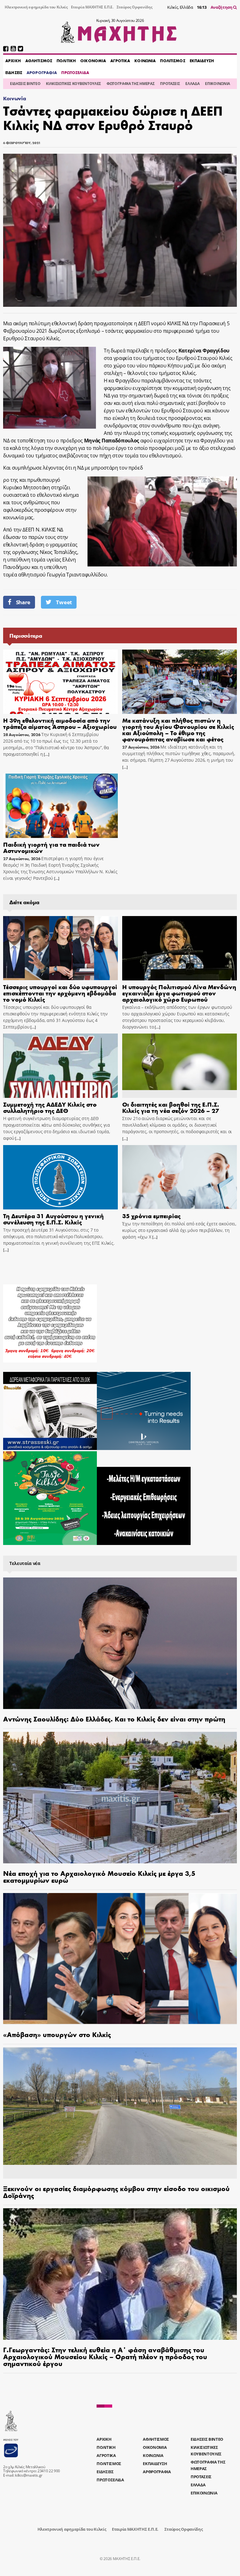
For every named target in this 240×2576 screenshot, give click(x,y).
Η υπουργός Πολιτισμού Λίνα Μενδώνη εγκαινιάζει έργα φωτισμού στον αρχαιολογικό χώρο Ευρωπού (179, 993)
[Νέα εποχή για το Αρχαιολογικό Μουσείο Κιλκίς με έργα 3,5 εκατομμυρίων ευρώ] (120, 1798)
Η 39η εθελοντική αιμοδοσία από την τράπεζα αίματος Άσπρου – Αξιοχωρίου (60, 723)
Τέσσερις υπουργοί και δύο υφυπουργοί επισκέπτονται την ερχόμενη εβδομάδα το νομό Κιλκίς (60, 993)
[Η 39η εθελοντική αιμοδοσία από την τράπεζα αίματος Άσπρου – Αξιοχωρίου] (60, 682)
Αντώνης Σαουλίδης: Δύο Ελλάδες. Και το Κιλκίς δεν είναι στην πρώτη (114, 1719)
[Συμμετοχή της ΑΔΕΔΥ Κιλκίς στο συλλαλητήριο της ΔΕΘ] (60, 1066)
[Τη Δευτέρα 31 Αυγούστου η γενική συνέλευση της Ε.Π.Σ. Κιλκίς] (60, 1177)
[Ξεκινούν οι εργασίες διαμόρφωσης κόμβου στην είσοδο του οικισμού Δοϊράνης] (120, 2113)
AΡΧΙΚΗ (13, 61)
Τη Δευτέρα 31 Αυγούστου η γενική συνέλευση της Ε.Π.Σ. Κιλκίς (53, 1219)
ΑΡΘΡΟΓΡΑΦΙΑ (42, 72)
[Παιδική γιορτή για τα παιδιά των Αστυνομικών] (60, 806)
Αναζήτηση (222, 7)
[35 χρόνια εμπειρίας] (180, 1177)
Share (23, 602)
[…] (46, 754)
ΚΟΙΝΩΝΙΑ (145, 61)
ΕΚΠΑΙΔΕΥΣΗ (202, 61)
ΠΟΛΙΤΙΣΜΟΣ (172, 61)
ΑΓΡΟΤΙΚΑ (120, 61)
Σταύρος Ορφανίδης (135, 7)
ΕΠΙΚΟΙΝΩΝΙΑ (217, 84)
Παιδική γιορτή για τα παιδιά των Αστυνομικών (51, 847)
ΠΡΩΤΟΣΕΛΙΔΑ (75, 72)
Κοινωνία (15, 98)
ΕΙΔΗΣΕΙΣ (14, 72)
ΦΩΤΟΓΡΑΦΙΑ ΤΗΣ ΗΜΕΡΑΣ (130, 84)
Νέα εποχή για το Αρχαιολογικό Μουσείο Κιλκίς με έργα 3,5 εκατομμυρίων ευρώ (99, 1876)
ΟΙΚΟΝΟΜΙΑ (93, 61)
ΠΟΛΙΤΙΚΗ (66, 61)
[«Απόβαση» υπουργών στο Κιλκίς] (120, 1959)
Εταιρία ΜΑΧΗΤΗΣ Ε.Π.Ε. (92, 7)
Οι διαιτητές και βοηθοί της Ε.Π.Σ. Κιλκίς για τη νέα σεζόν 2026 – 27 (171, 1107)
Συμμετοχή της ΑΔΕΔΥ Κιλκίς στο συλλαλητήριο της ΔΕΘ (50, 1107)
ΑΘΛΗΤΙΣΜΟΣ (39, 61)
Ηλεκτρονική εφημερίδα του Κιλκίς (36, 7)
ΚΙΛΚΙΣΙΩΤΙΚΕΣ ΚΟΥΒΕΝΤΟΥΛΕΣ (73, 84)
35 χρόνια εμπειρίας (151, 1216)
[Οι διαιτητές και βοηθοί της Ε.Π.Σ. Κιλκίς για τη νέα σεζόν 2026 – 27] (180, 1066)
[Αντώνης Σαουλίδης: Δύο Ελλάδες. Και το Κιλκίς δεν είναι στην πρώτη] (120, 1643)
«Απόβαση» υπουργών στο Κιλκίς (57, 2034)
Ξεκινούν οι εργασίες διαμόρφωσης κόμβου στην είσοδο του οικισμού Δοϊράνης (116, 2192)
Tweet (64, 602)
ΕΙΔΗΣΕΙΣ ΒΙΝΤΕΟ (25, 84)
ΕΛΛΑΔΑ (192, 84)
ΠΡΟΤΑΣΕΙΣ (170, 84)
